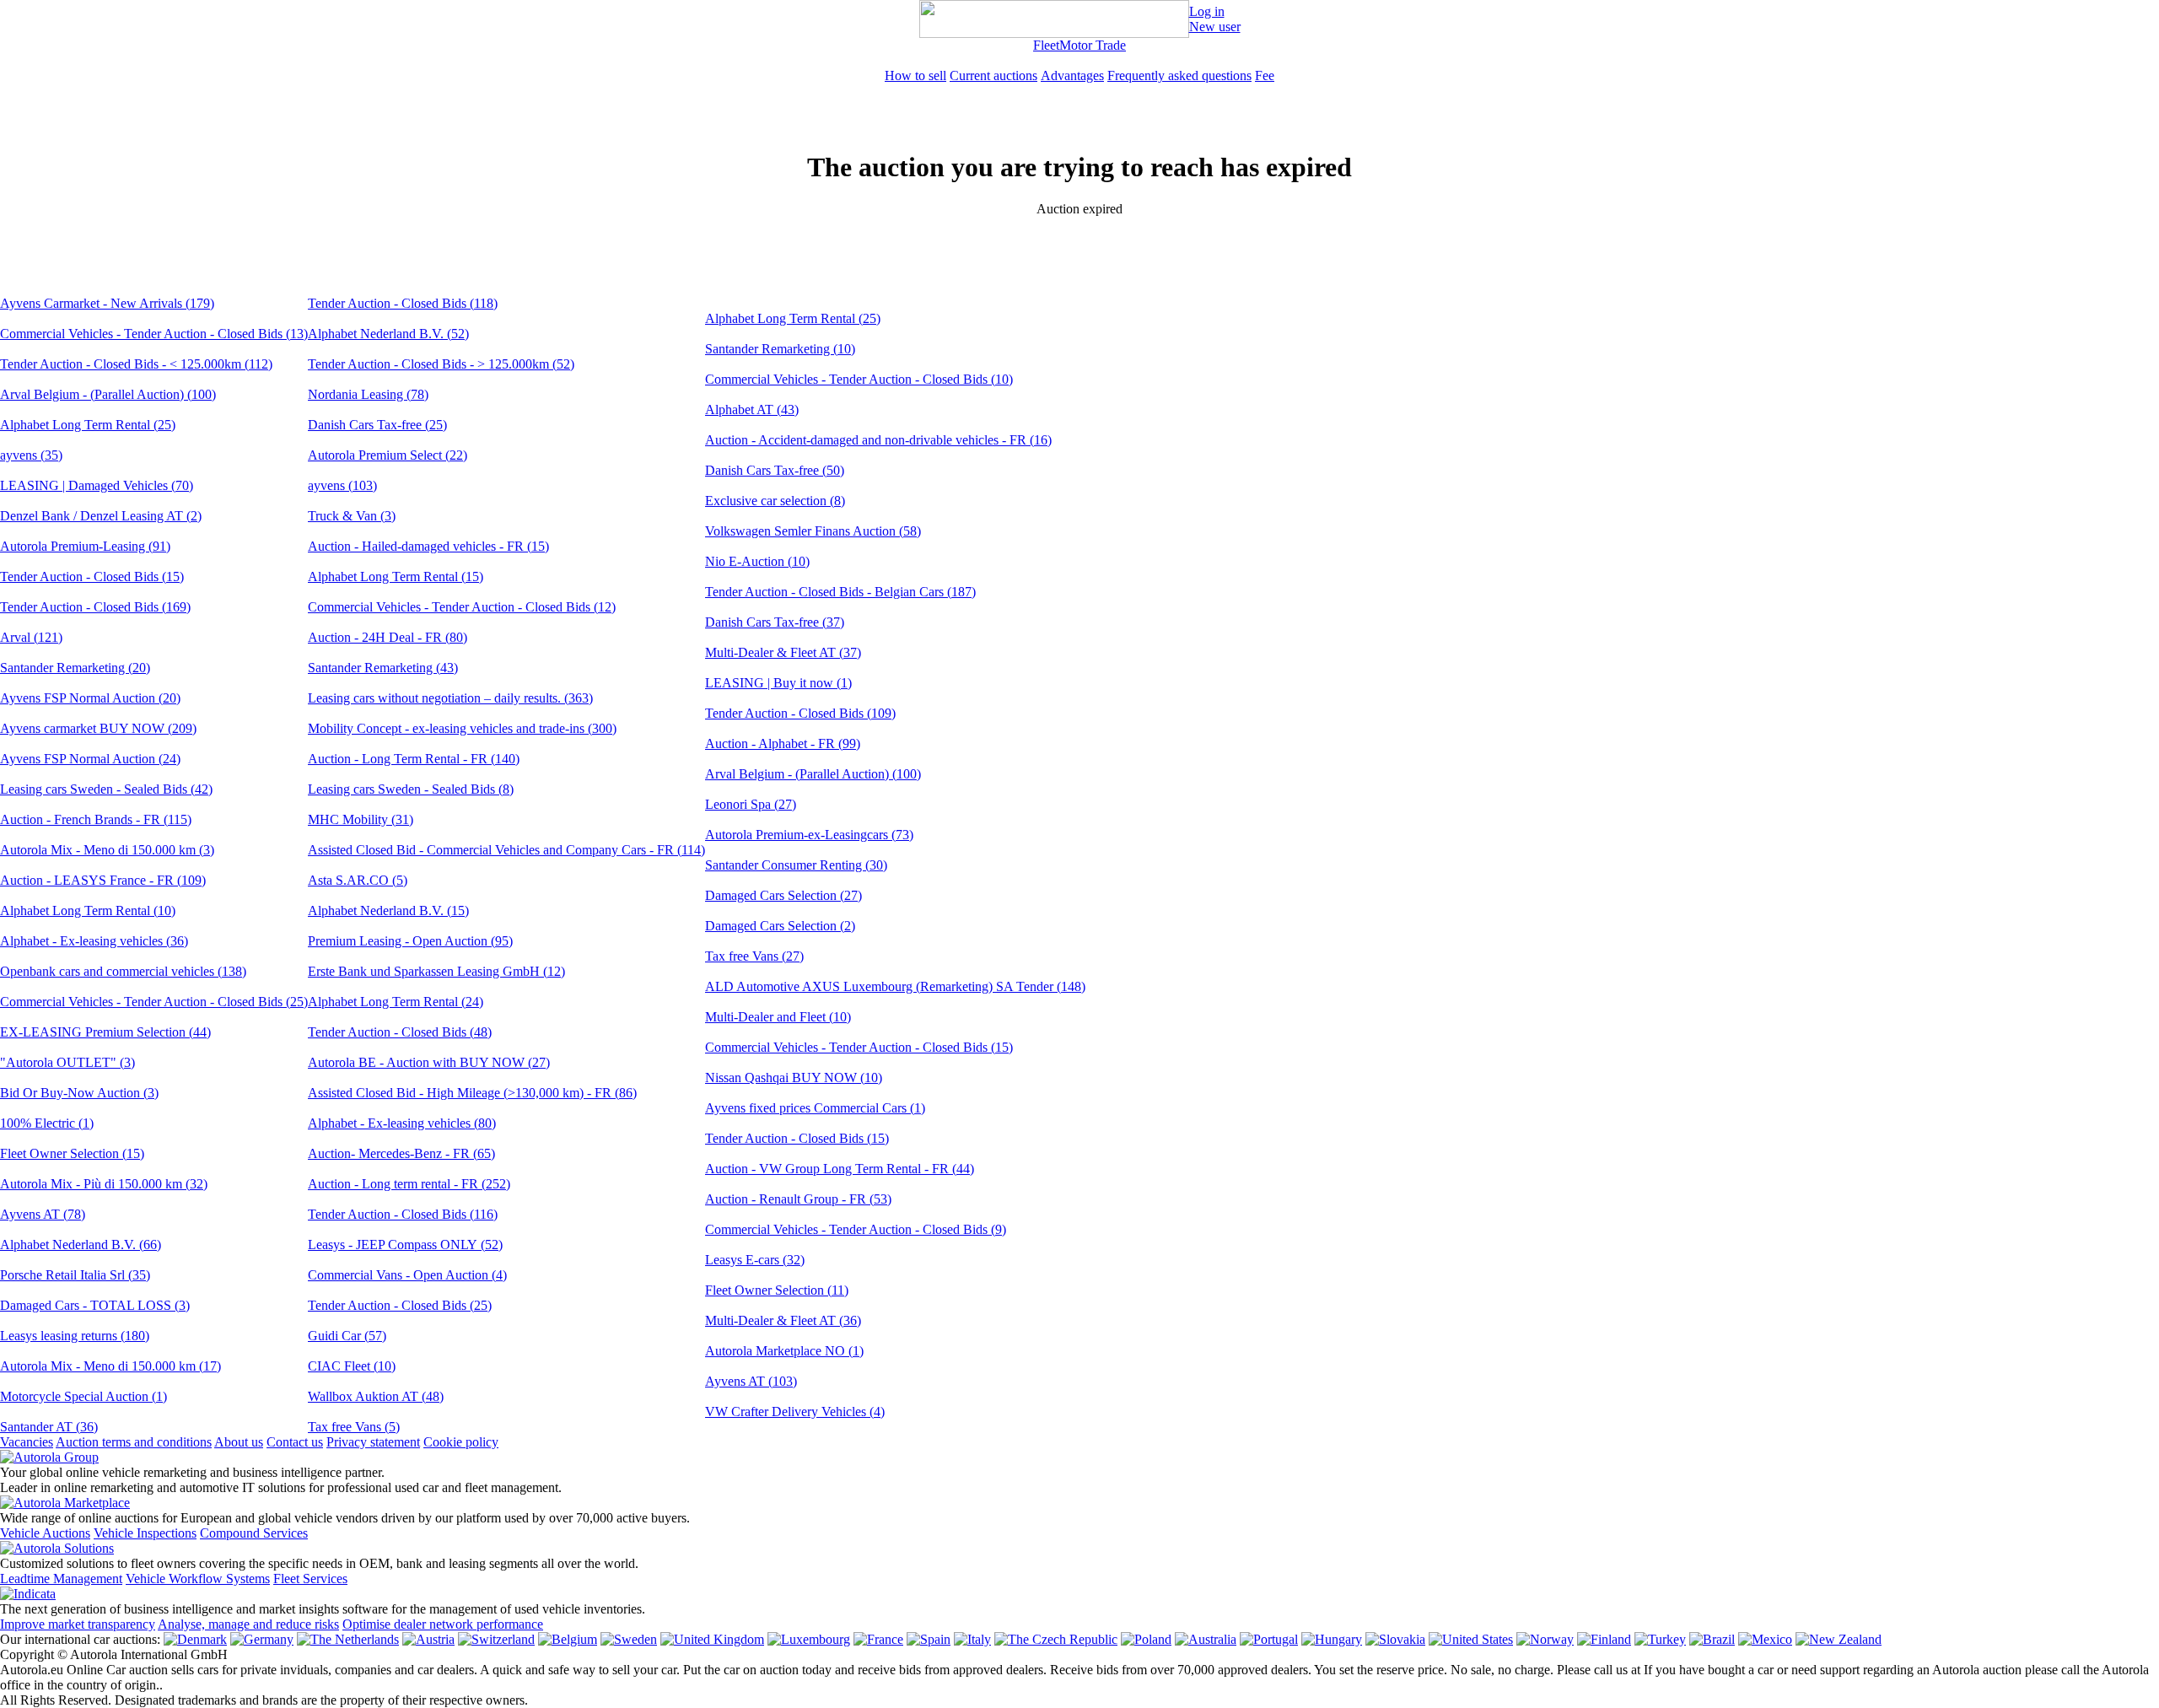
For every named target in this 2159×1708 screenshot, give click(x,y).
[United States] (1471, 1639)
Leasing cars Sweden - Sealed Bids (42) (106, 789)
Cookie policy (461, 1442)
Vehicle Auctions (45, 1533)
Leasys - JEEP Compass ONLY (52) (405, 1245)
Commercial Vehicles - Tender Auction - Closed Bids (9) (856, 1229)
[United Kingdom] (712, 1639)
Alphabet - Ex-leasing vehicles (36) (94, 941)
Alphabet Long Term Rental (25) (88, 425)
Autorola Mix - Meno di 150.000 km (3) (107, 850)
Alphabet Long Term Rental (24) (396, 1002)
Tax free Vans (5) (354, 1427)
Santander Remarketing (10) (780, 349)
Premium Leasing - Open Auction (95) (410, 941)
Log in (1207, 11)
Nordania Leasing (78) (368, 394)
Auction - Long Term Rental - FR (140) (414, 759)
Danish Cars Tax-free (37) (775, 622)
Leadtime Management (61, 1579)
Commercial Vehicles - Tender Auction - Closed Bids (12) (462, 607)
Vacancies (27, 1442)
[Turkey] (1660, 1639)
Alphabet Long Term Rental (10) (88, 911)
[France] (878, 1639)
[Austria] (428, 1639)
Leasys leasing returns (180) (75, 1336)
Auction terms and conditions (134, 1442)
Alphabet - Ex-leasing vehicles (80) (402, 1123)
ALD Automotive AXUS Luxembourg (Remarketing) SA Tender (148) (895, 986)
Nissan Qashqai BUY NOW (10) (794, 1078)
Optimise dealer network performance (443, 1624)
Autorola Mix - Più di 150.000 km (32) (104, 1184)
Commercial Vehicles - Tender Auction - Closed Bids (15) (859, 1047)
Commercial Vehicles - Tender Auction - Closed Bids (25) (154, 1002)
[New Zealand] (1839, 1639)
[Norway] (1545, 1639)
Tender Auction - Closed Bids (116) (403, 1214)
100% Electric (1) (47, 1123)
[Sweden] (629, 1639)
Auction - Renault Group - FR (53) (798, 1199)
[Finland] (1604, 1639)
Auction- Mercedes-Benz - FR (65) (401, 1153)
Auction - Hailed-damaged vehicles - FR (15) (428, 546)
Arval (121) (31, 637)
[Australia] (1206, 1639)
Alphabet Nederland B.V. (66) (81, 1245)
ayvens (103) (342, 485)
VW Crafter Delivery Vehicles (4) (795, 1412)
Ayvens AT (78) (43, 1214)
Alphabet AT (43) (752, 409)
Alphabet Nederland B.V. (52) (388, 334)
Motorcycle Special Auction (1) (83, 1396)
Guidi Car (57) (347, 1336)
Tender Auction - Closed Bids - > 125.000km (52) (441, 364)
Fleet (1046, 45)
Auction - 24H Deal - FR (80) (388, 637)
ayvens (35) (31, 455)
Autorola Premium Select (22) (388, 455)
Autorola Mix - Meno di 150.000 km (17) (110, 1366)
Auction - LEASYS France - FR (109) (103, 880)
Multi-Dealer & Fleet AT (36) (783, 1320)
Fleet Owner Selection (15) (72, 1153)
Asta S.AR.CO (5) (358, 880)
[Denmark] (195, 1639)
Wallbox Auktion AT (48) (376, 1396)
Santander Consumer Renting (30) (796, 865)
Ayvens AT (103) (751, 1381)
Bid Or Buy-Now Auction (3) (79, 1093)
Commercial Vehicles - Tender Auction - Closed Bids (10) (859, 379)
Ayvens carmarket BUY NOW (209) (98, 728)
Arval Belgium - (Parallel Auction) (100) (108, 394)
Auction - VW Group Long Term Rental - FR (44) (840, 1169)
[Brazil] (1712, 1639)
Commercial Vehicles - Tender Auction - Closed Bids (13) (154, 334)
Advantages (1072, 75)
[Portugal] (1269, 1639)
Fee (1265, 75)
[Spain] (929, 1639)
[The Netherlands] (348, 1639)
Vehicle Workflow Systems (198, 1579)
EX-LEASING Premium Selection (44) (105, 1032)
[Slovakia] (1395, 1639)
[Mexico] (1765, 1639)
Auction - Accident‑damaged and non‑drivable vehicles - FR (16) (878, 440)
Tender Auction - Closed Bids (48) (400, 1032)
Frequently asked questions (1179, 75)
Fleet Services (310, 1579)
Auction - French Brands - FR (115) (96, 819)
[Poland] (1146, 1639)
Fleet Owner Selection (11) (777, 1290)
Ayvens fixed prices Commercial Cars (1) (815, 1108)
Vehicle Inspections (145, 1533)
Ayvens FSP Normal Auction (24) (90, 759)
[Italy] (972, 1639)
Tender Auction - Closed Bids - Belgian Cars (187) (840, 592)
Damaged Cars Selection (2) (780, 926)
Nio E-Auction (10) (757, 561)
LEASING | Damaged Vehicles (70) (97, 485)
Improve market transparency (78, 1624)
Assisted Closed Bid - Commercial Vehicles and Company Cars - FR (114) (506, 850)
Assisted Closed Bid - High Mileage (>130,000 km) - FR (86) (472, 1093)
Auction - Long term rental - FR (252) (409, 1184)
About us (239, 1442)
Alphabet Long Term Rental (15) (396, 577)
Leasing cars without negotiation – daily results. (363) (450, 698)
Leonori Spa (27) (751, 804)
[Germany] (262, 1639)
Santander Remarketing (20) (75, 668)
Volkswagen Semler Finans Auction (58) (813, 531)
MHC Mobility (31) (361, 819)
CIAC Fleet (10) (352, 1366)
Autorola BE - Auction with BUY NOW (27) (429, 1062)
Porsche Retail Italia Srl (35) (75, 1275)
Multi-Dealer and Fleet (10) (778, 1017)
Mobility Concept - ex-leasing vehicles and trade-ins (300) (462, 728)
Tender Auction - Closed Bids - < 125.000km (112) (136, 364)
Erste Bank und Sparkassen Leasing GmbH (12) (436, 971)
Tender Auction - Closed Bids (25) (400, 1305)
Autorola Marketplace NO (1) (784, 1351)
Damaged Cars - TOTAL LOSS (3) (95, 1305)
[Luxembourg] (809, 1639)
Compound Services (254, 1533)
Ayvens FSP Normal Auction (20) (90, 698)
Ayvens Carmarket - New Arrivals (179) (107, 303)
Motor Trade (1093, 45)
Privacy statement (373, 1442)
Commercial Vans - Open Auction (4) (407, 1275)
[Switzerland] (496, 1639)
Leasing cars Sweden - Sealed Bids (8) (411, 789)
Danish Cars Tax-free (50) (775, 470)
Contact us (295, 1442)
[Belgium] (568, 1639)
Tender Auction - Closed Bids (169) (95, 607)
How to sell (915, 75)
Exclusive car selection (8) (775, 501)
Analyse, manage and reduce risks (248, 1624)
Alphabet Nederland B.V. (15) (388, 911)
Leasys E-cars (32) (755, 1260)
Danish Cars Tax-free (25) (377, 425)
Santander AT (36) (49, 1427)
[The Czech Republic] (1056, 1639)
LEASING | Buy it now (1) (778, 683)
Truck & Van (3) (352, 516)
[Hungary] (1332, 1639)
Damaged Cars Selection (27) (783, 895)
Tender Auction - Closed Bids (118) (403, 303)
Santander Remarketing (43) (383, 668)
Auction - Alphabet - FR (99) (783, 744)
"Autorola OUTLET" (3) (67, 1062)
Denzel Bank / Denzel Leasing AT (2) (101, 516)
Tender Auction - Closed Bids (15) (92, 577)
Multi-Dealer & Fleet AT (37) (783, 652)
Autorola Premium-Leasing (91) (85, 546)
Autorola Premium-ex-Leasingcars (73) (809, 835)
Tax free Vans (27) (754, 956)
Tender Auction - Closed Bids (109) (800, 713)
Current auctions (993, 75)
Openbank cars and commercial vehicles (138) (123, 971)
